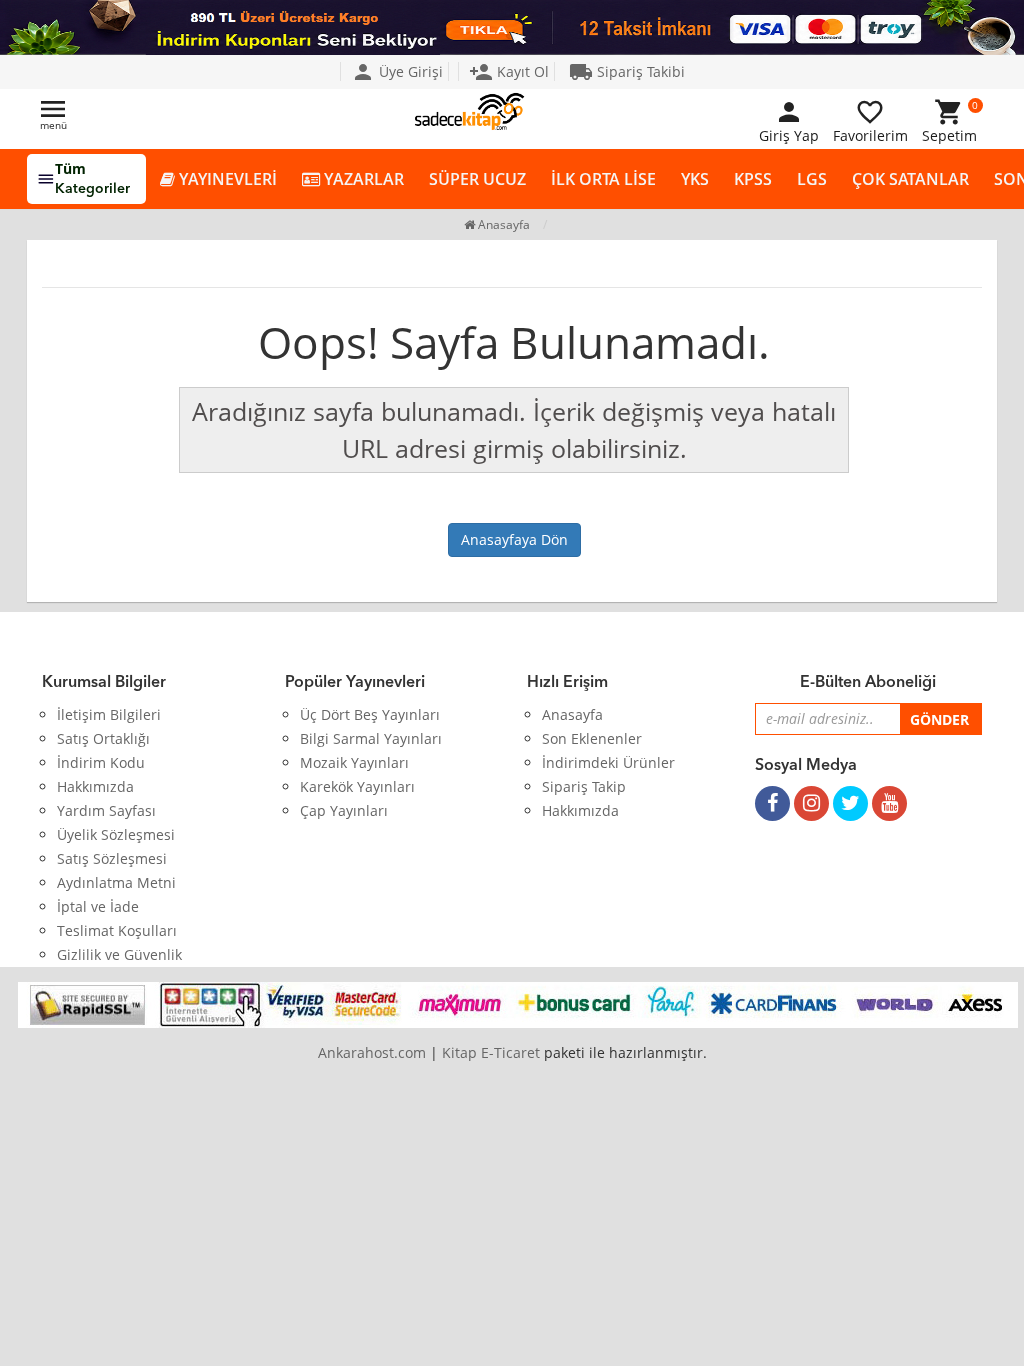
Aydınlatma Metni (116, 882)
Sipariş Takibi (627, 71)
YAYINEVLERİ (226, 179)
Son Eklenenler (592, 738)
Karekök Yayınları (357, 786)
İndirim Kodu (101, 762)
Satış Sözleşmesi (112, 858)
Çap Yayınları (344, 810)
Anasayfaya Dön (514, 539)
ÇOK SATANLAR (910, 179)
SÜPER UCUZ (477, 179)
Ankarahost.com (372, 1052)
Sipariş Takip (584, 786)
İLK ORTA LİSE (603, 179)
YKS (695, 179)
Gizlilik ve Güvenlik (119, 954)
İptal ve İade (98, 906)
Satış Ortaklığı (103, 738)
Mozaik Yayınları (354, 762)
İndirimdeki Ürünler (608, 762)
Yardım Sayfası (106, 810)
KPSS (753, 179)
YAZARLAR (362, 179)
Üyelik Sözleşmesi (116, 834)
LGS (812, 179)
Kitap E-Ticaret (491, 1052)
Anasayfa (502, 224)
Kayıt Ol (509, 71)
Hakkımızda (95, 786)
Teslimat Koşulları (117, 930)
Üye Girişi (397, 71)
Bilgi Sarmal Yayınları (371, 738)
